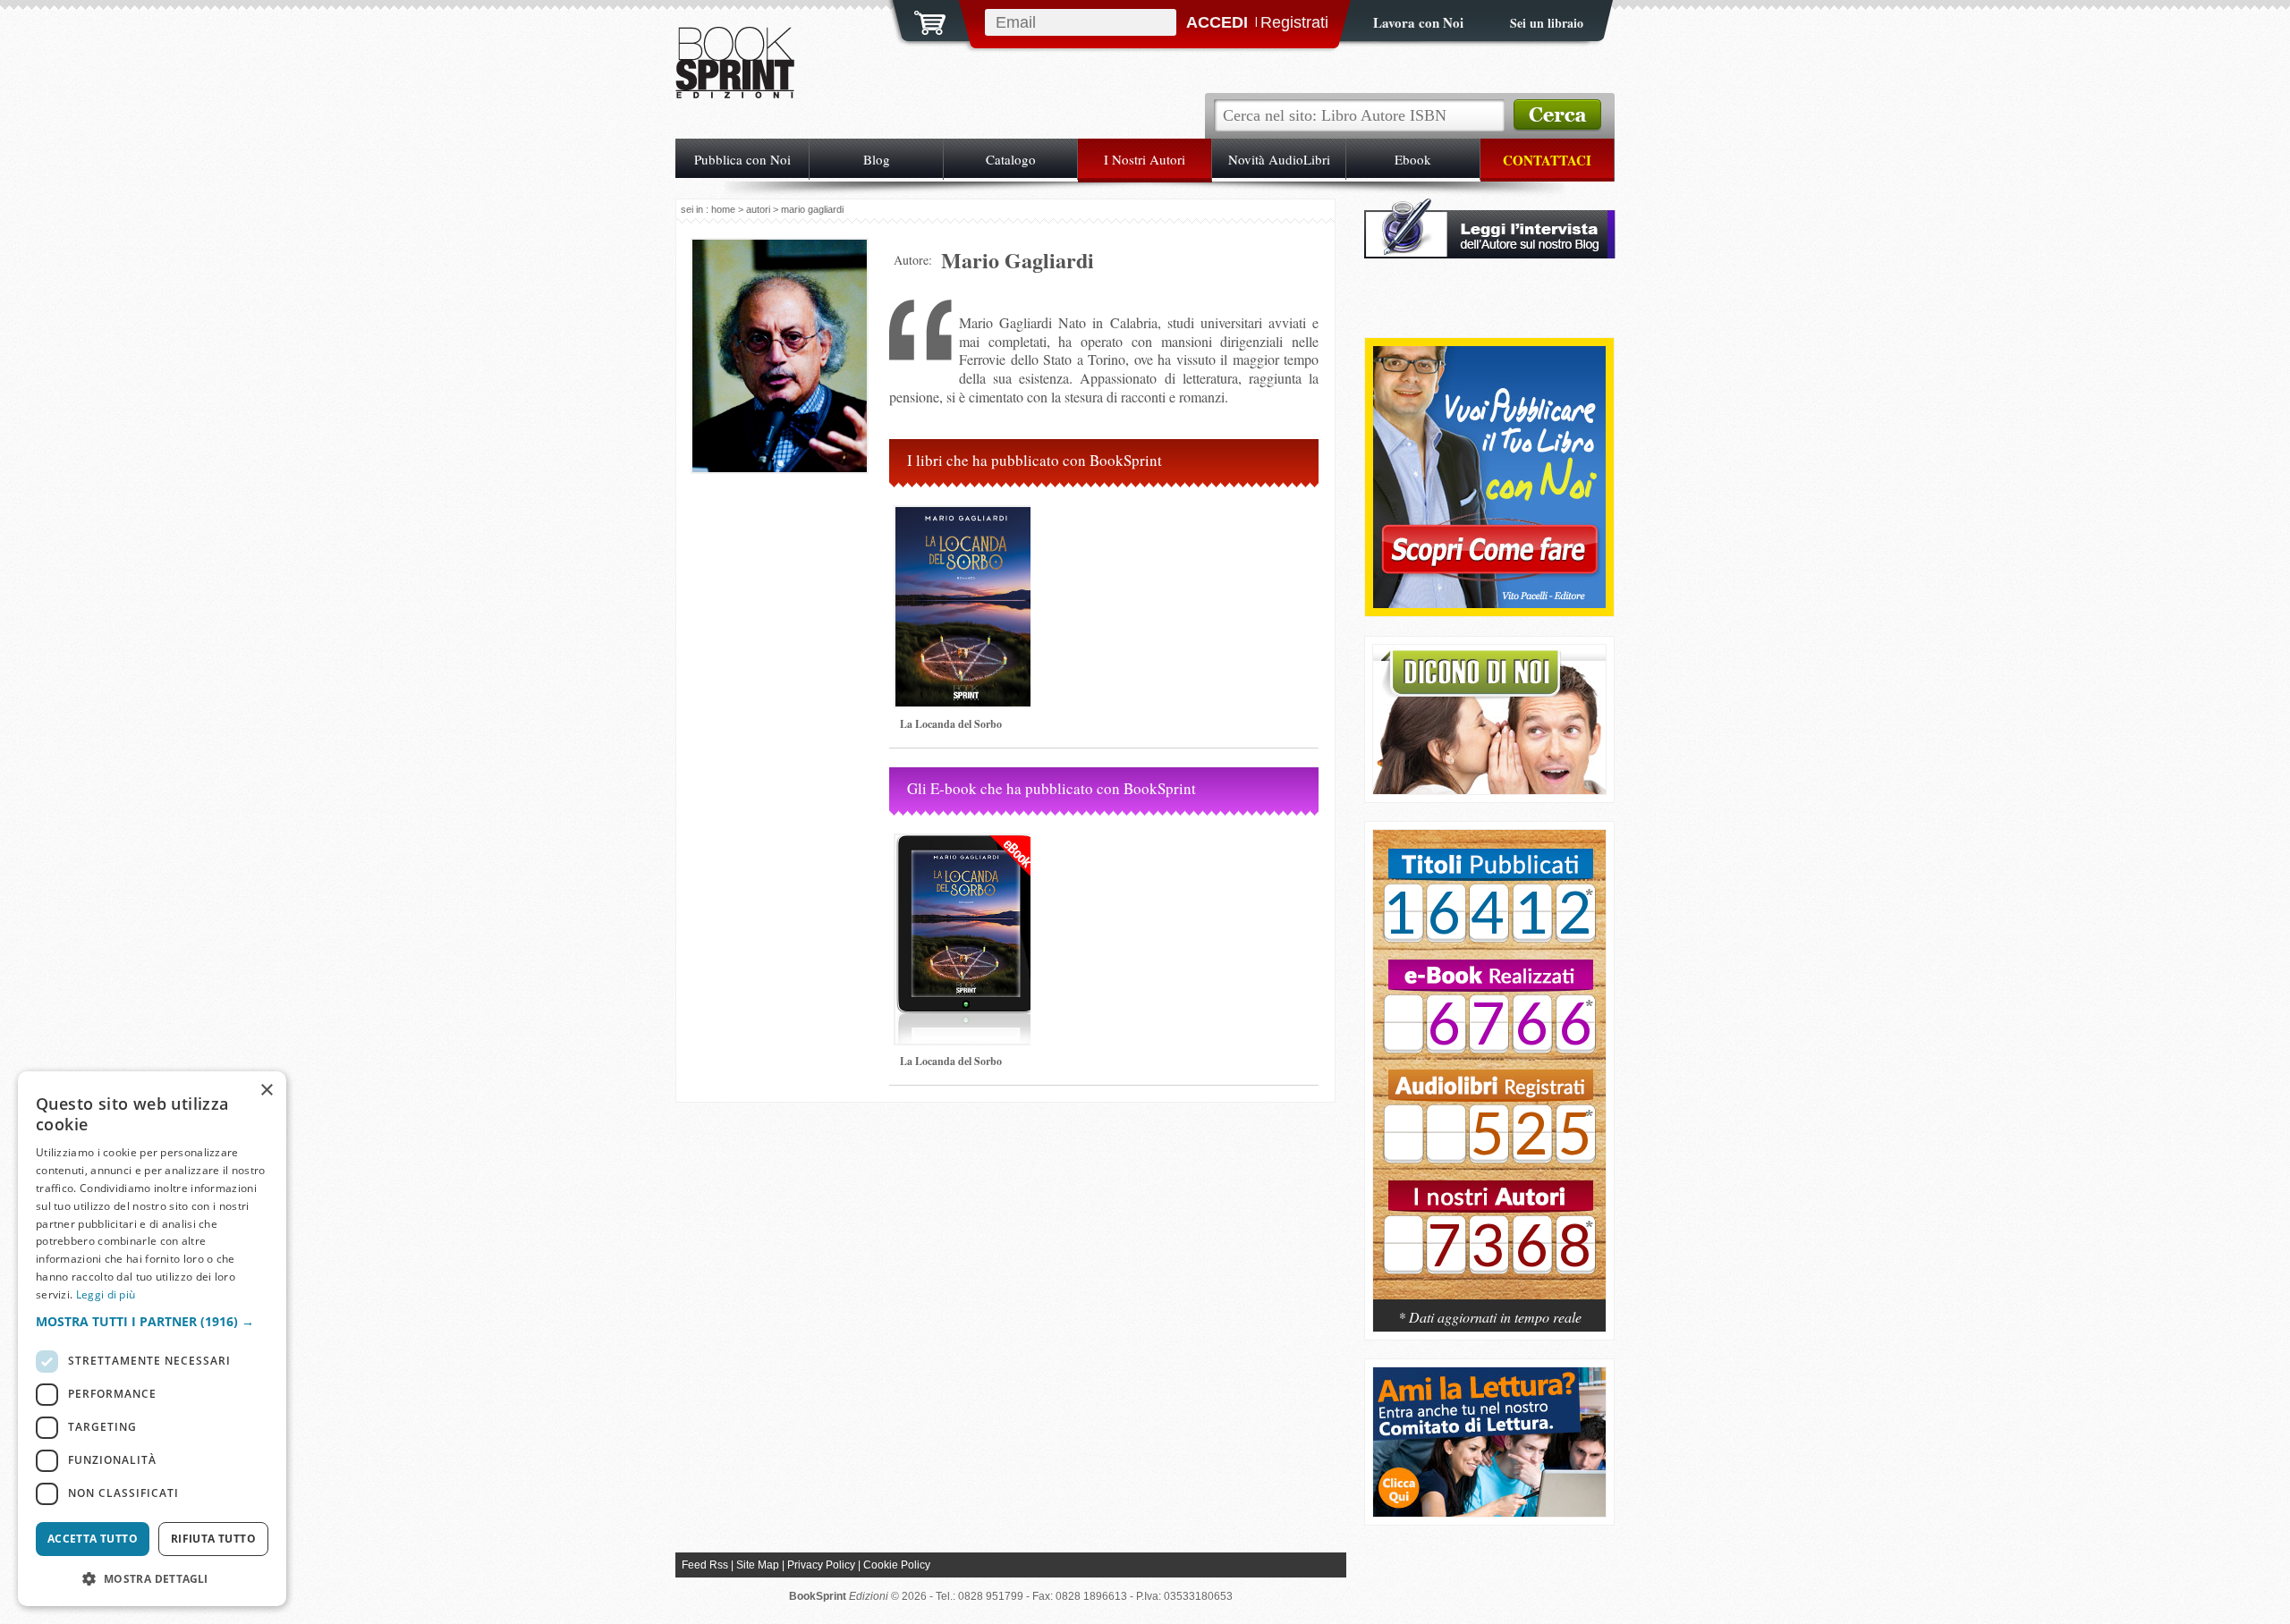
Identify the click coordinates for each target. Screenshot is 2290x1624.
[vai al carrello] (919, 21)
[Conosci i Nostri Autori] (1489, 1074)
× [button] (266, 1091)
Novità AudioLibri (1279, 159)
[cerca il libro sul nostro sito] (1557, 115)
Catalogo (1011, 159)
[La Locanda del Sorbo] (966, 714)
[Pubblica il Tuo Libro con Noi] (1489, 603)
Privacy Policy (821, 1565)
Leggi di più (106, 1294)
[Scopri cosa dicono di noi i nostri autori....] (1489, 789)
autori (758, 209)
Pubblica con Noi (742, 159)
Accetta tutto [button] (93, 1539)
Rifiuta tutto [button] (213, 1539)
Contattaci (1547, 160)
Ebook (1413, 159)
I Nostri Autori (1145, 159)
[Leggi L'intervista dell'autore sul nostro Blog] (1490, 254)
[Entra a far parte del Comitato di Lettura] (1489, 1512)
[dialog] (152, 1339)
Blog (877, 159)
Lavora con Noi (1418, 22)
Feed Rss (705, 1565)
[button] (152, 1321)
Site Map (758, 1565)
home (723, 209)
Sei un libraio (1547, 23)
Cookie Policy (897, 1565)
